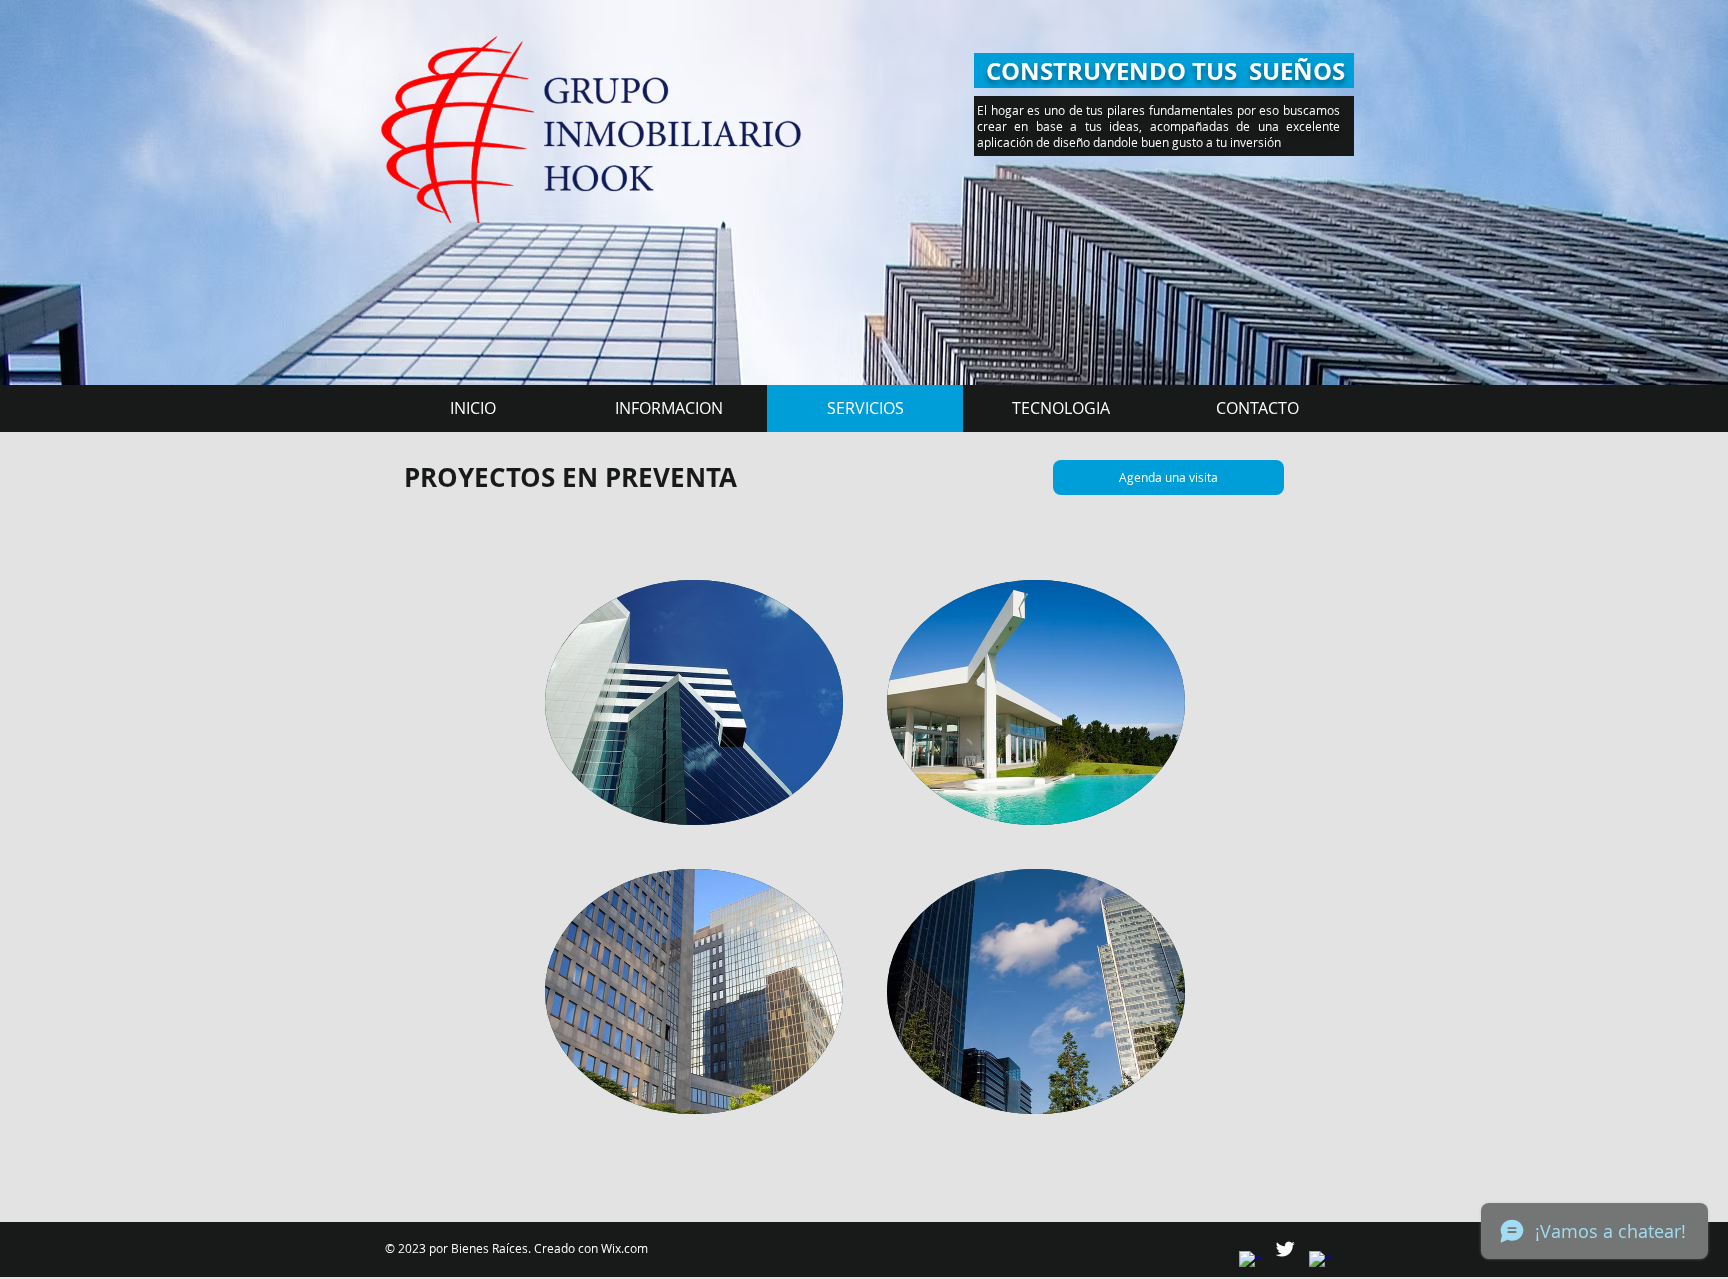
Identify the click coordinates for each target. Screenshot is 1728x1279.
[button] (694, 702)
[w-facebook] (1250, 1262)
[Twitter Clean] (1285, 1249)
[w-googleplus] (1320, 1262)
